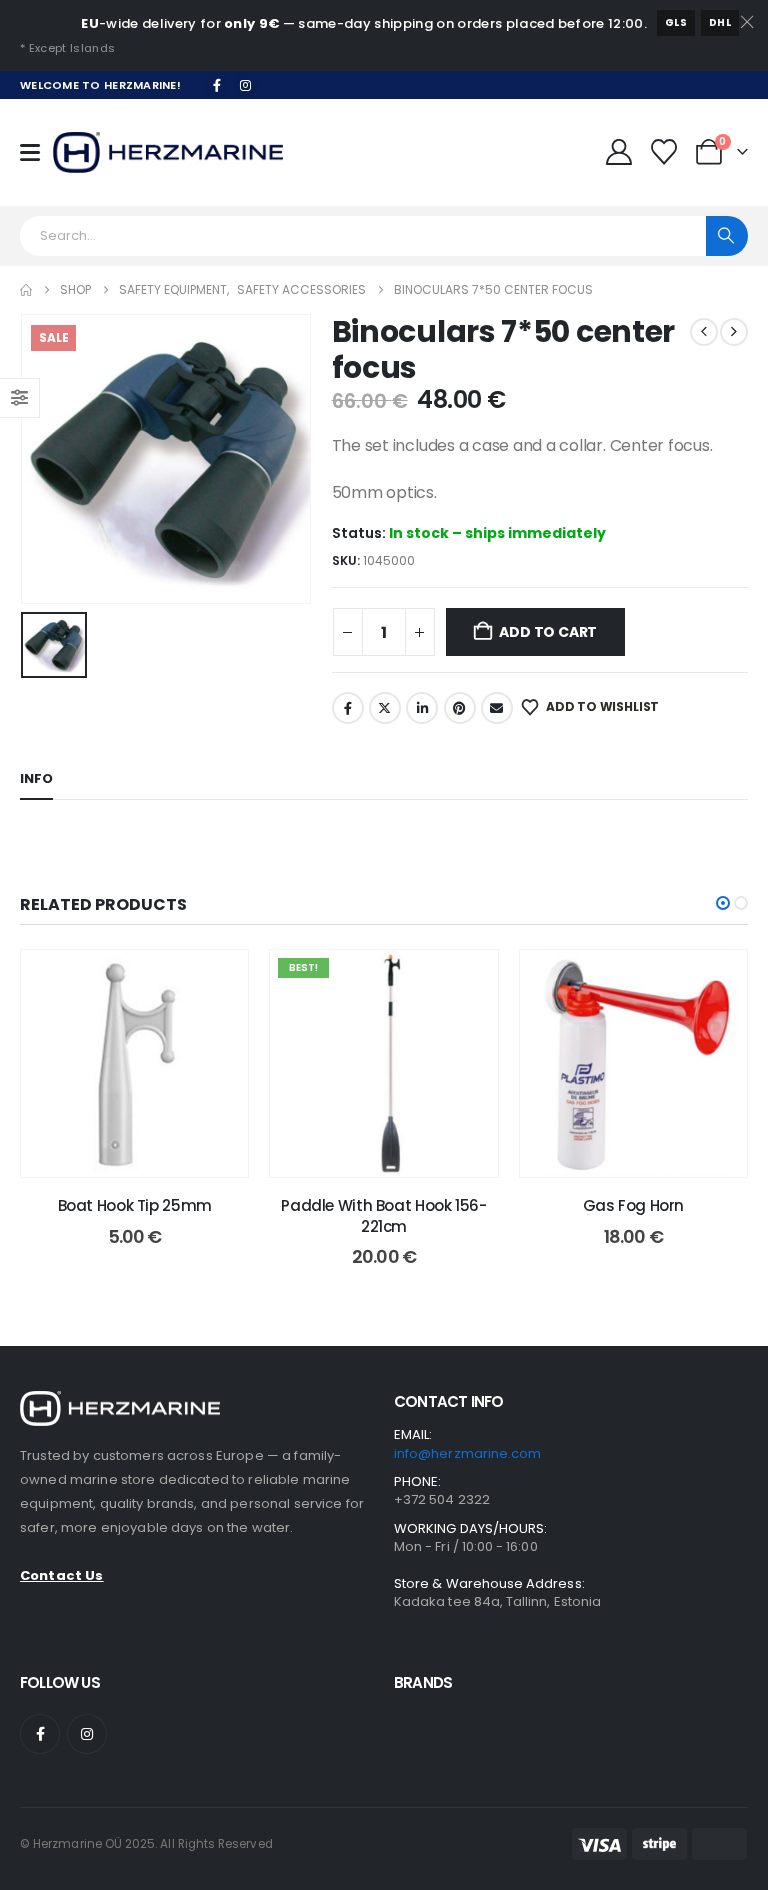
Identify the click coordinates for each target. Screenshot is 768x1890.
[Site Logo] (168, 152)
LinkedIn (422, 708)
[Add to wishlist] (218, 980)
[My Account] (618, 152)
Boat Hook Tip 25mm (135, 1205)
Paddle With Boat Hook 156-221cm (383, 1215)
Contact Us (61, 1575)
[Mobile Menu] (36, 152)
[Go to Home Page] (26, 290)
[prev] (704, 332)
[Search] (727, 236)
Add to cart (548, 632)
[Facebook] (217, 85)
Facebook (348, 708)
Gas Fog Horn (634, 1205)
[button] (723, 903)
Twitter (385, 708)
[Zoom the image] (120, 1402)
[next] (734, 332)
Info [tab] (36, 778)
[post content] (134, 1063)
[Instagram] (246, 85)
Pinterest (460, 708)
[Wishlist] (664, 152)
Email (497, 708)
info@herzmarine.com (467, 1453)
